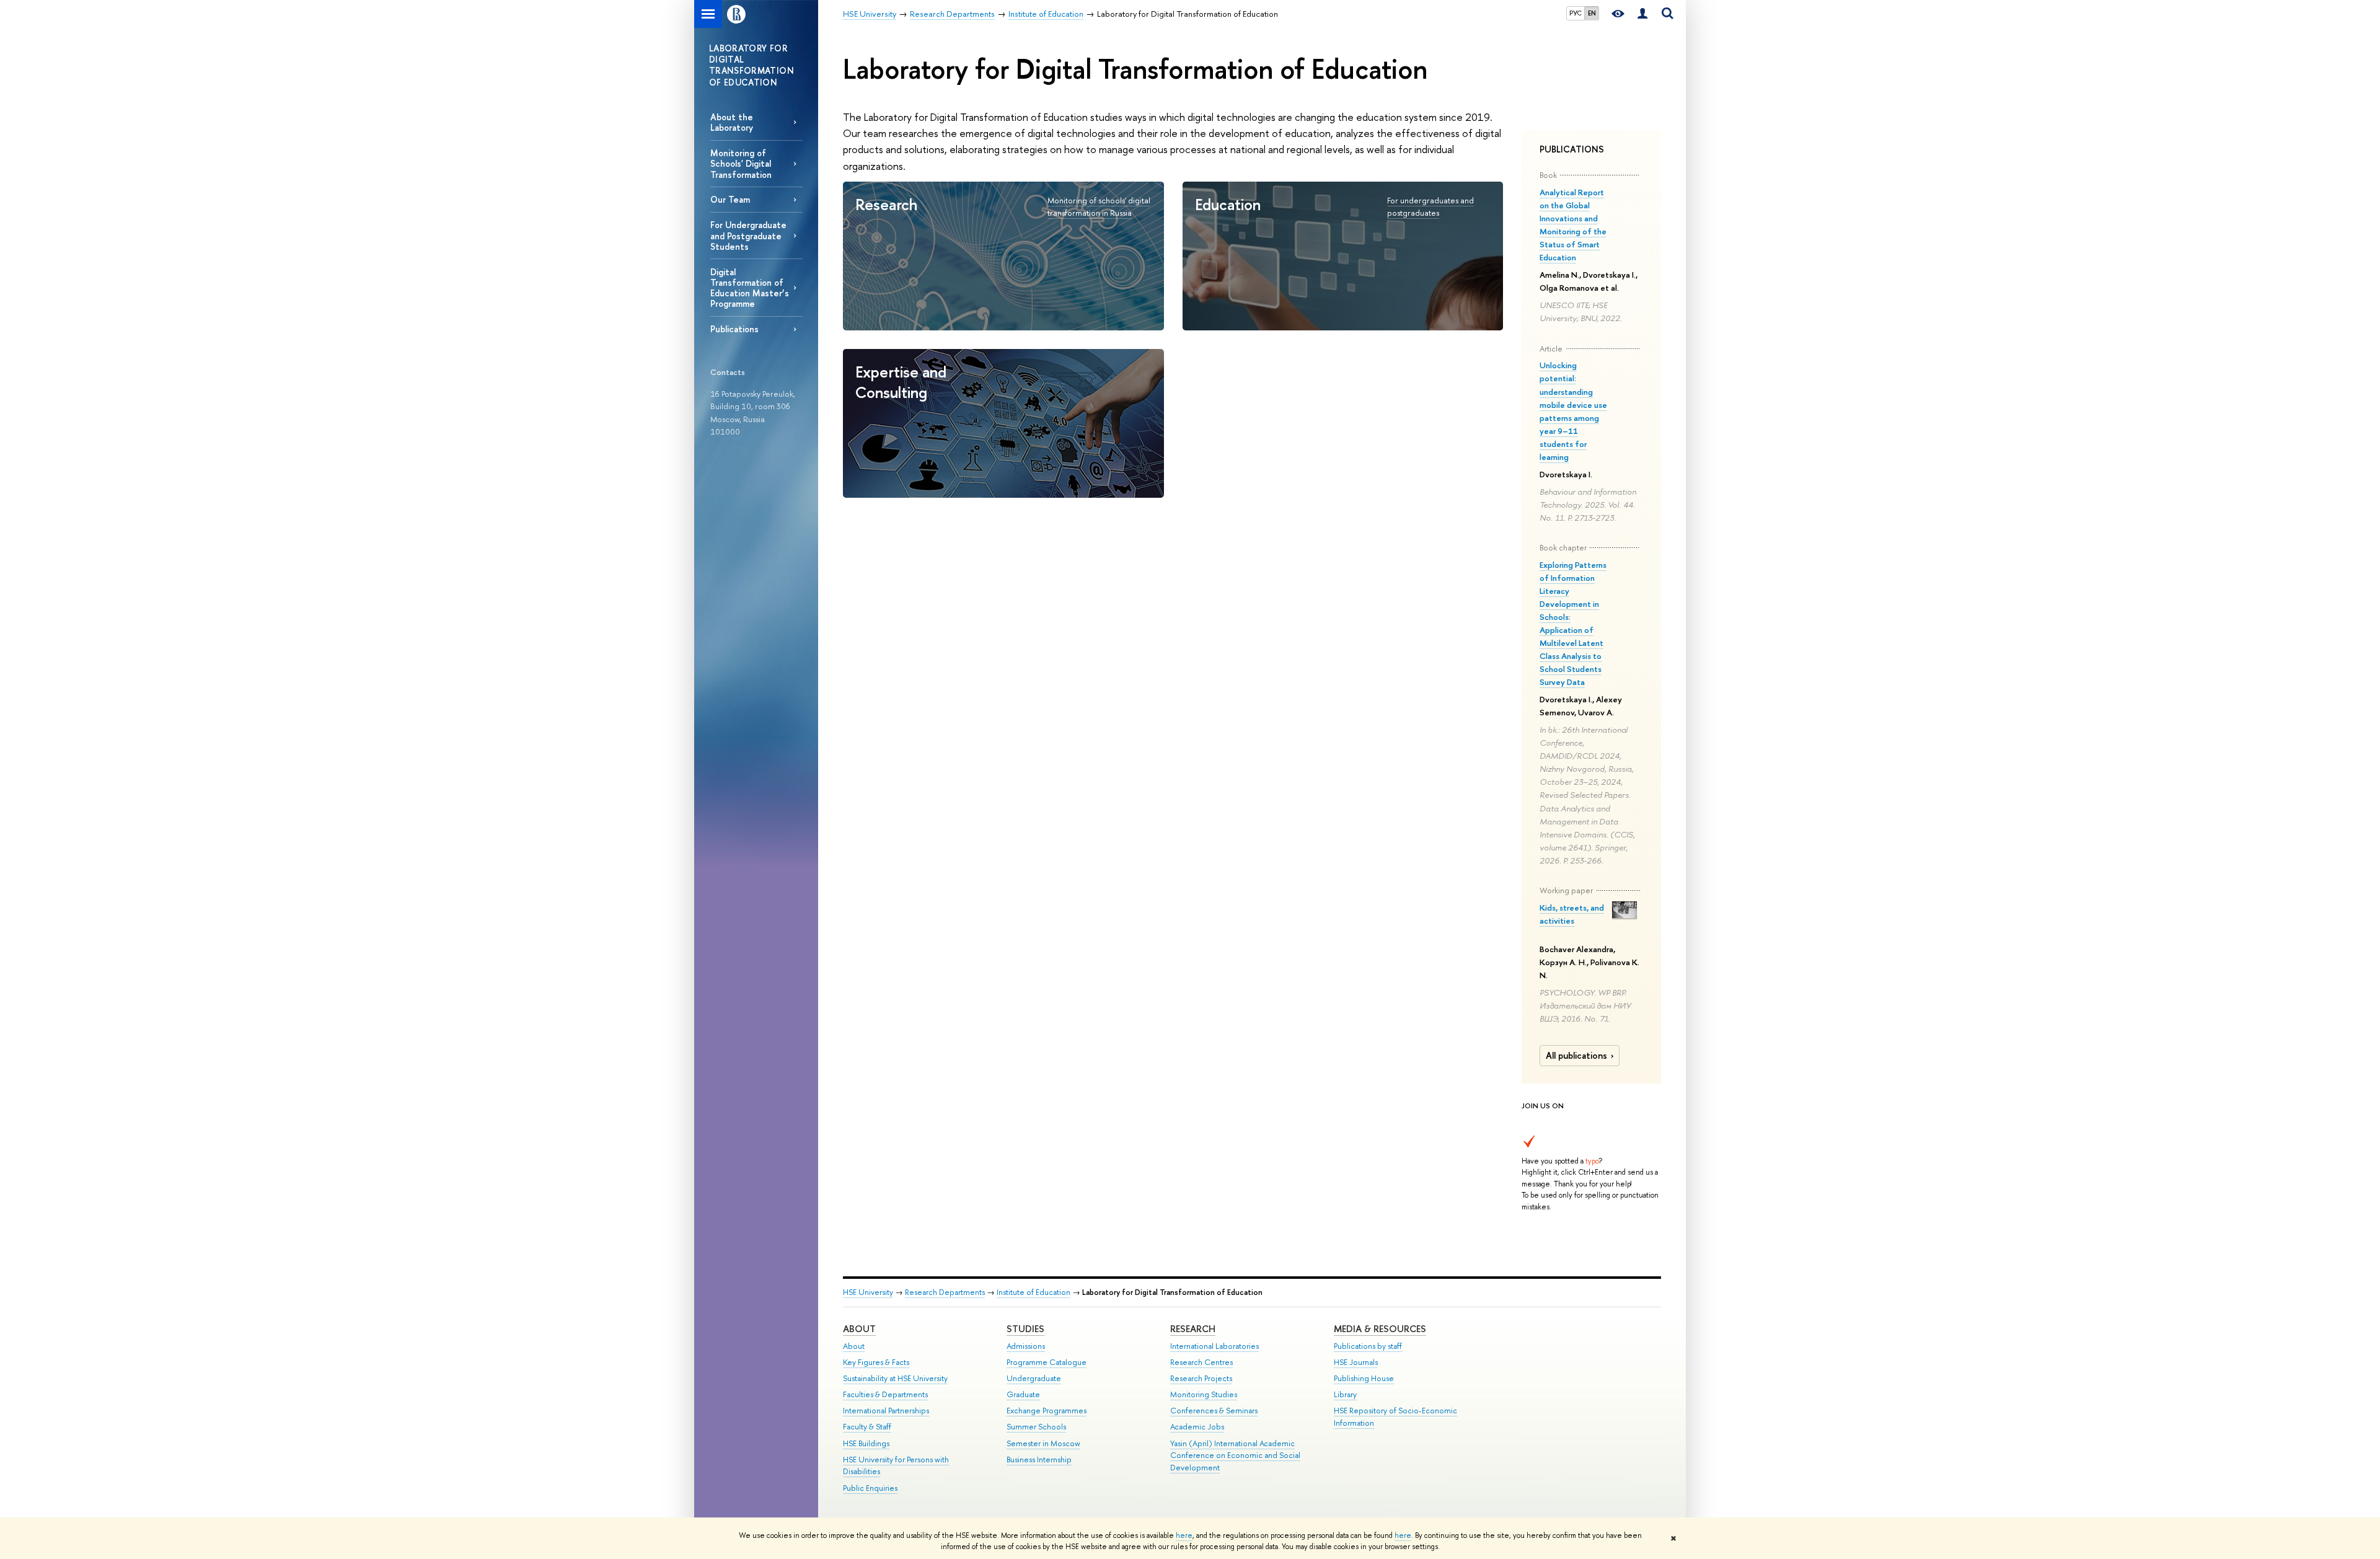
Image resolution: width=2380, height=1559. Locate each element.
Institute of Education (1034, 1292)
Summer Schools (1036, 1427)
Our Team (730, 199)
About (859, 1329)
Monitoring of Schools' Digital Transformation (741, 163)
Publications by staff (1368, 1346)
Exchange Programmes (1047, 1411)
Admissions (1026, 1346)
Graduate (1023, 1394)
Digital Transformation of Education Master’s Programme (750, 288)
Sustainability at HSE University (895, 1378)
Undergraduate (1034, 1378)
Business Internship (1039, 1460)
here (1184, 1535)
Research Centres (1201, 1362)
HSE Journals (1356, 1362)
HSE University (868, 1292)
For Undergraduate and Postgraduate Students (748, 235)
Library (1345, 1394)
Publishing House (1364, 1378)
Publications (734, 329)
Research (1193, 1329)
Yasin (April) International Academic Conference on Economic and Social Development (1235, 1456)
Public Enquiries (870, 1488)
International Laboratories (1214, 1346)
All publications (1576, 1056)
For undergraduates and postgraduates (1430, 207)
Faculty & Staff (867, 1427)
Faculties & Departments (885, 1394)
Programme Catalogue (1047, 1362)
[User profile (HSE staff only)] (1642, 14)
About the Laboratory (732, 122)
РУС (1576, 13)
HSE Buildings (866, 1443)
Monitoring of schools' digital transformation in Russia (1099, 207)
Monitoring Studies (1204, 1394)
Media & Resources (1380, 1329)
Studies (1025, 1329)
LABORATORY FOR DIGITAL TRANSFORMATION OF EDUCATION (751, 65)
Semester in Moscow (1043, 1443)
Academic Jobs (1197, 1427)
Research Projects (1201, 1378)
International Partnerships (886, 1411)
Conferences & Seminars (1214, 1411)
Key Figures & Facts (876, 1362)
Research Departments (945, 1292)
